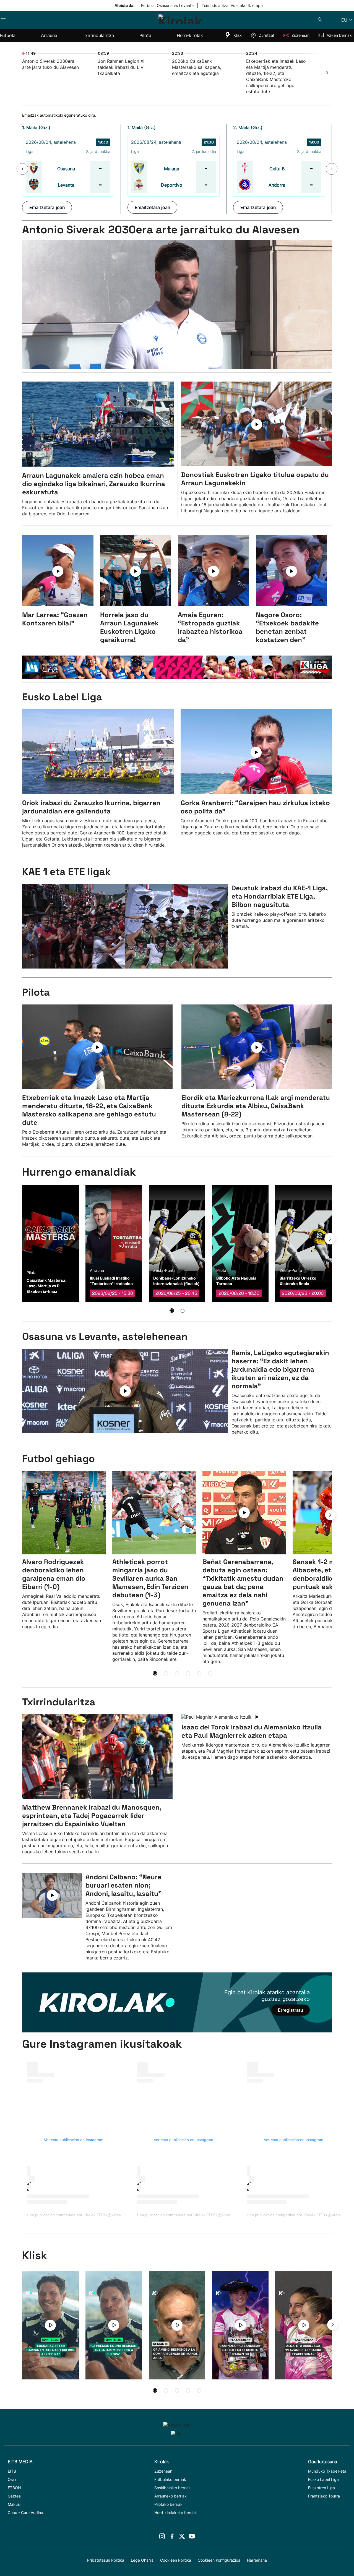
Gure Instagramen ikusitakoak (102, 2044)
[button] (22, 169)
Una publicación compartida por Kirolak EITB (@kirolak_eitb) (80, 2215)
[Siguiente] (327, 73)
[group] (50, 1243)
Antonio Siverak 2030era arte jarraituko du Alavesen (161, 230)
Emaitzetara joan (47, 207)
